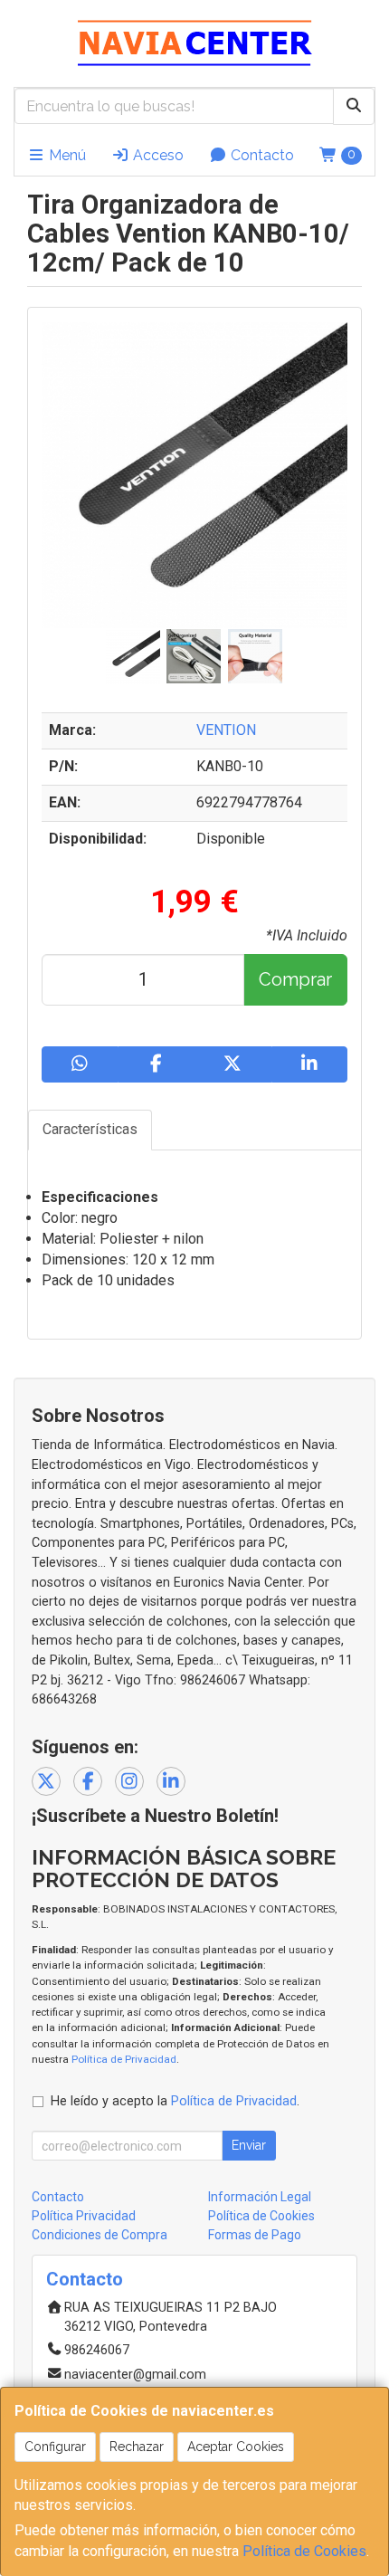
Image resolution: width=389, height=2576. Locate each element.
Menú (66, 155)
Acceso (157, 155)
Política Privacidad (84, 2216)
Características (90, 1129)
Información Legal (260, 2197)
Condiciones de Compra (100, 2235)
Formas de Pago (255, 2235)
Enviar (249, 2145)
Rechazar (137, 2447)
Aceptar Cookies (236, 2447)
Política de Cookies (304, 2551)
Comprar (295, 979)
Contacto (261, 155)
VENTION (226, 730)
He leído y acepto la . (175, 2101)
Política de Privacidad (124, 2059)
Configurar (55, 2447)
